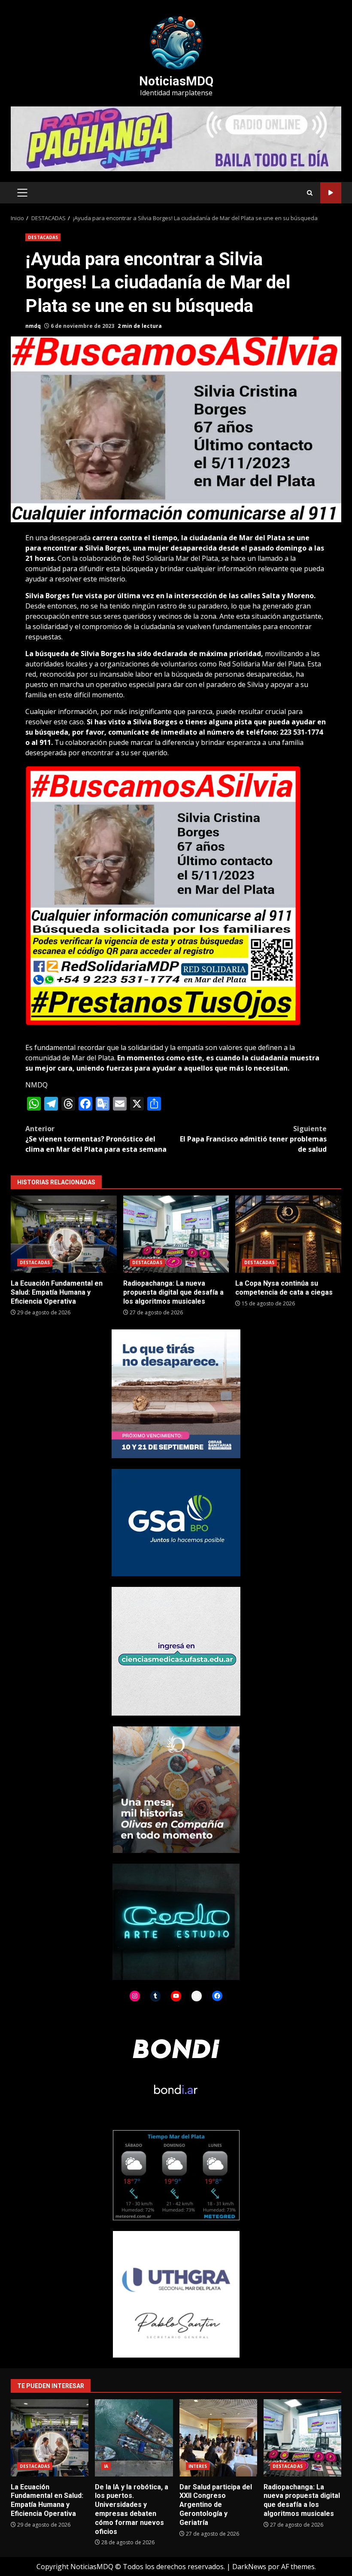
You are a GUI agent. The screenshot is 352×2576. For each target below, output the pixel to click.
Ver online (331, 193)
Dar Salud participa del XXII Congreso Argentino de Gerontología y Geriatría (218, 2438)
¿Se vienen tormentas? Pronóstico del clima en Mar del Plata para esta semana (96, 1139)
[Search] (310, 193)
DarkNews (249, 2567)
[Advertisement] (176, 138)
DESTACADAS (43, 237)
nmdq (33, 326)
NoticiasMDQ (176, 81)
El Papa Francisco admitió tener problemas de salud (253, 1139)
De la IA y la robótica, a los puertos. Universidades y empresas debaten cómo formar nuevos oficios (134, 2438)
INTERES (198, 2466)
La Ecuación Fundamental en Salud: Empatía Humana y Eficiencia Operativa (64, 1234)
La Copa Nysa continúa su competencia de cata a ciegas (288, 1234)
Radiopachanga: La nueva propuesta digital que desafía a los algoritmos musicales (176, 1234)
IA (106, 2466)
